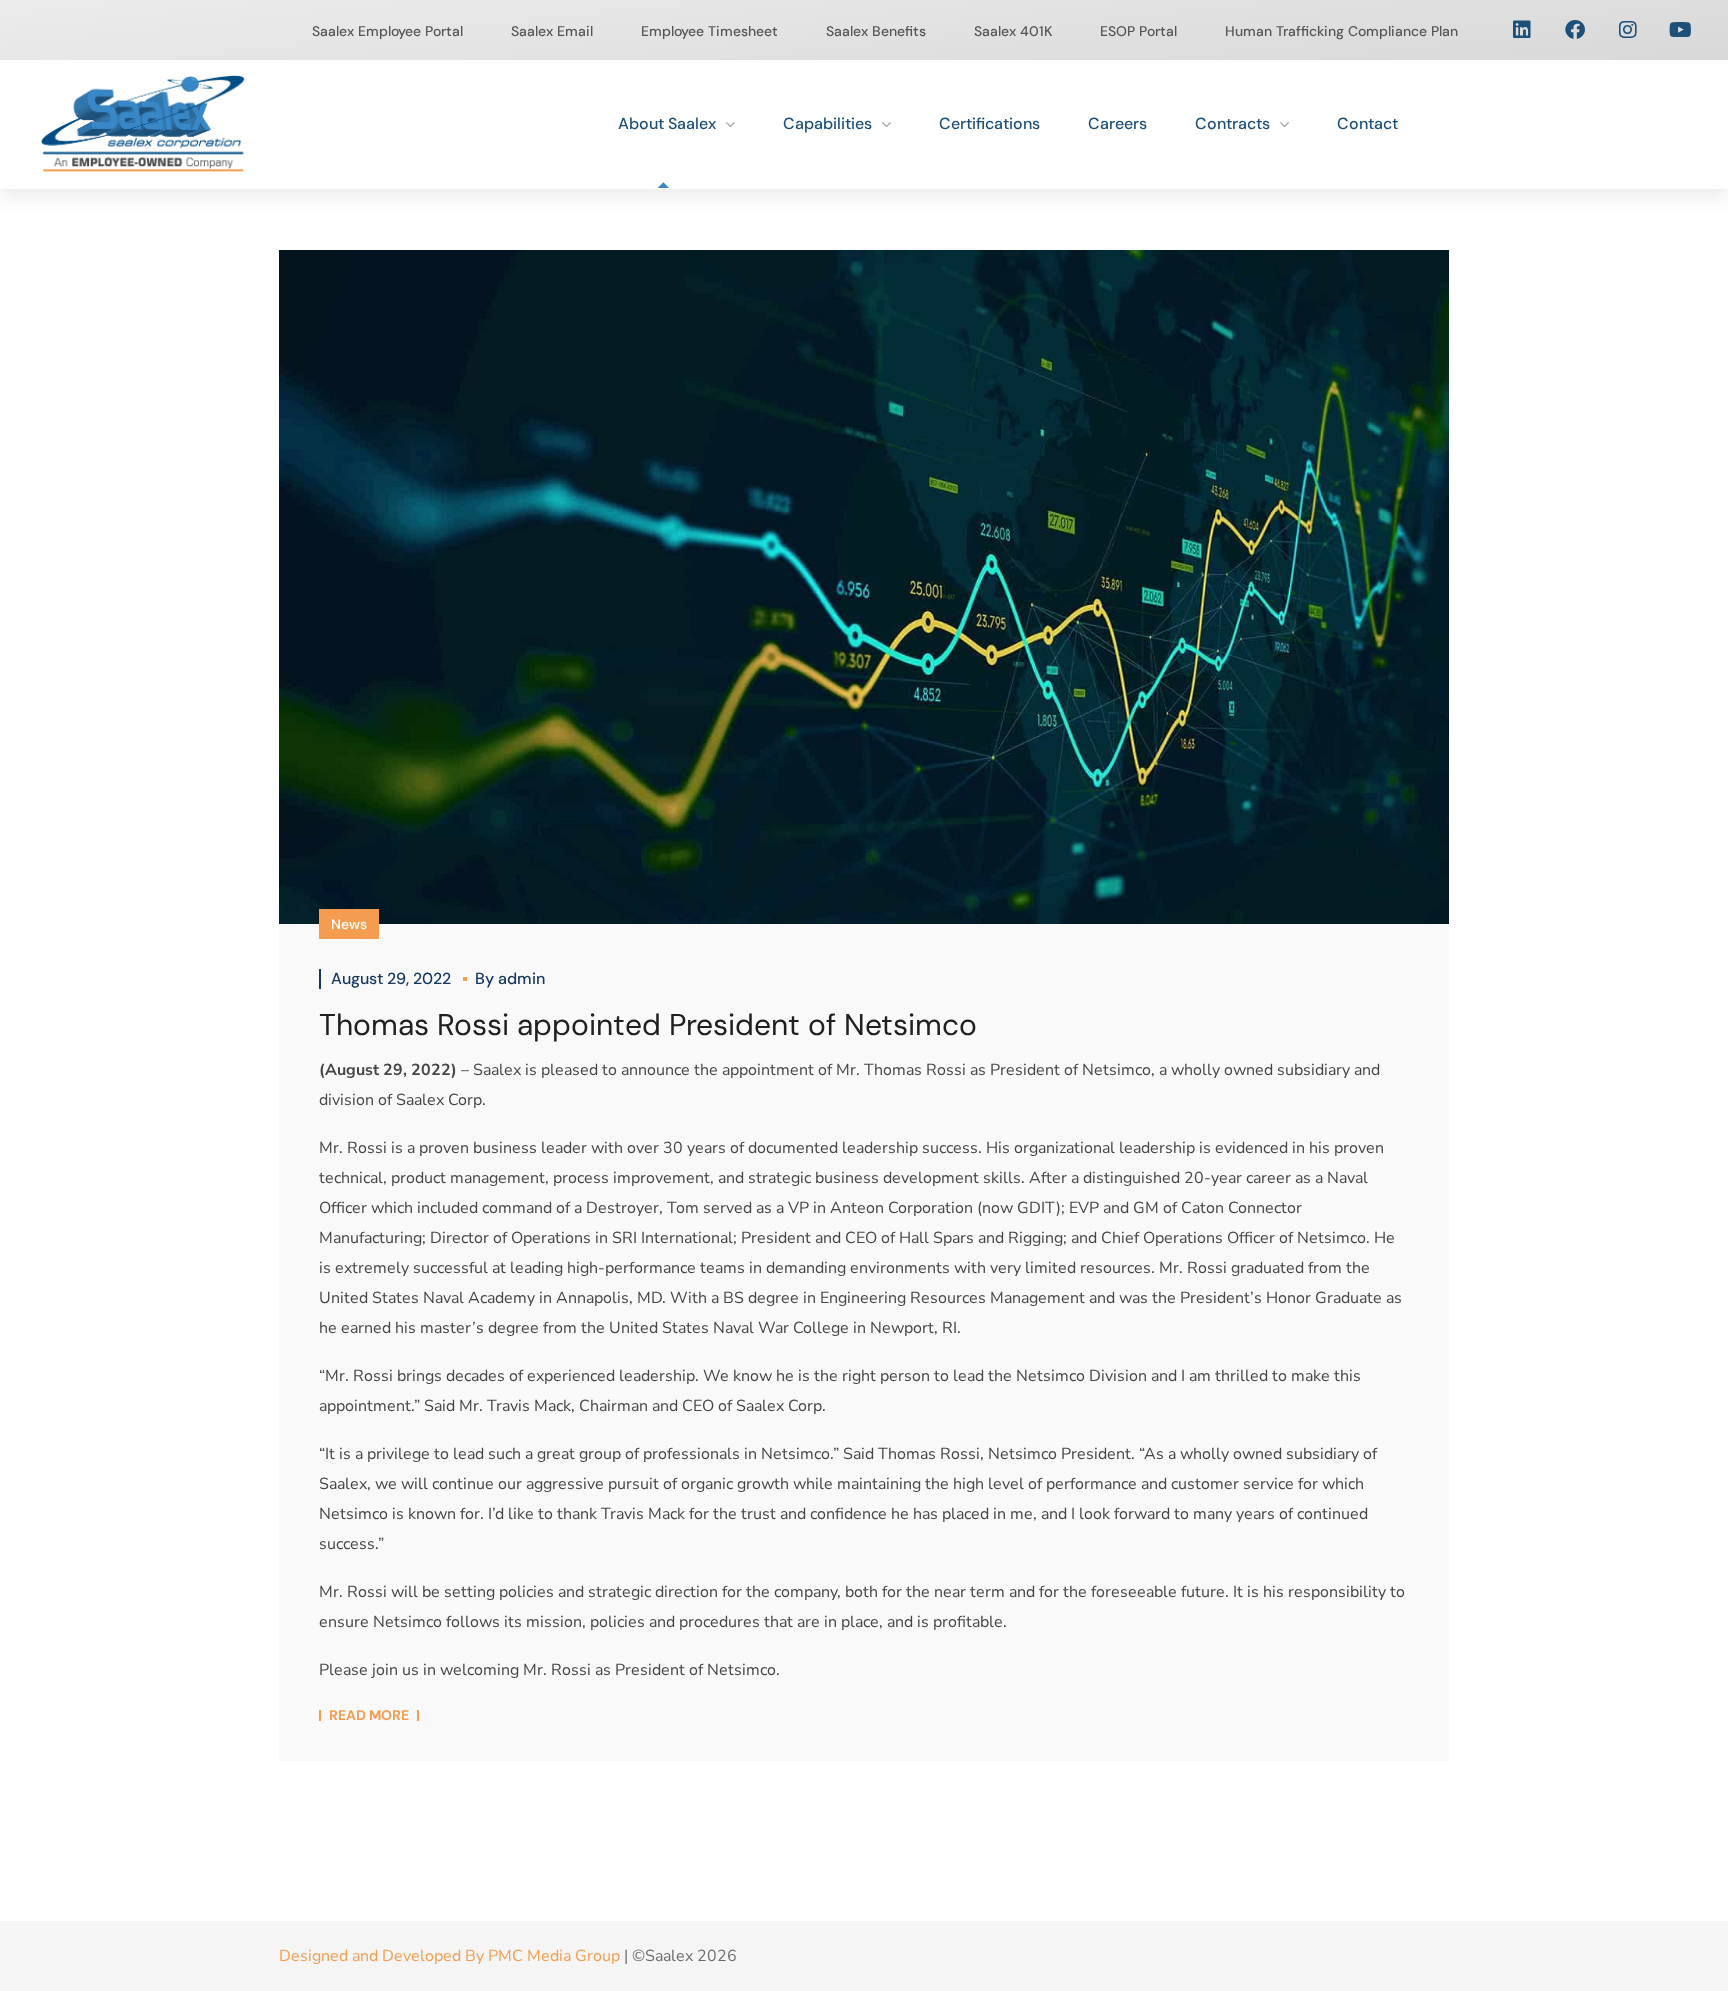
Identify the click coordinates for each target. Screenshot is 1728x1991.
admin (521, 978)
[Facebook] (1575, 30)
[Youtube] (1681, 30)
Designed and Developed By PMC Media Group (449, 1956)
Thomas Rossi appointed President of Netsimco (648, 1024)
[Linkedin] (1522, 30)
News (349, 924)
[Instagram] (1628, 30)
